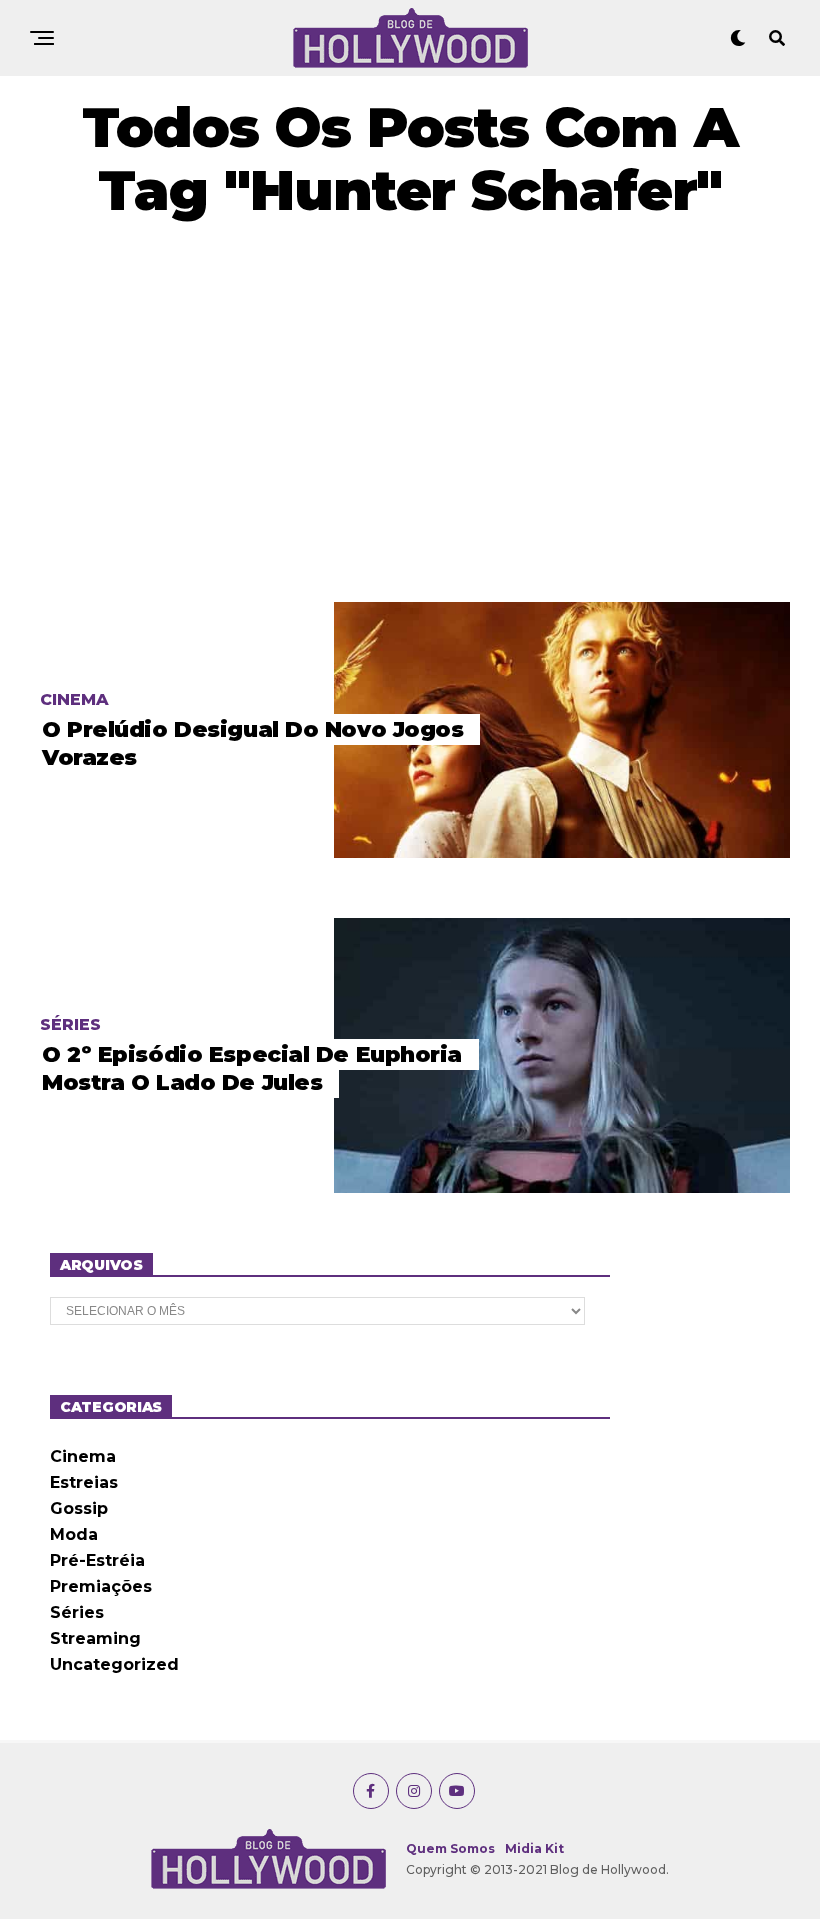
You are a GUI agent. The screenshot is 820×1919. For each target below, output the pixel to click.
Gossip (79, 1508)
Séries (77, 1612)
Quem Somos (450, 1848)
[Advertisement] (410, 412)
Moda (74, 1534)
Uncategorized (114, 1664)
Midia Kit (534, 1848)
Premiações (101, 1586)
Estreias (84, 1482)
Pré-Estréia (97, 1560)
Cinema (83, 1456)
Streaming (95, 1638)
